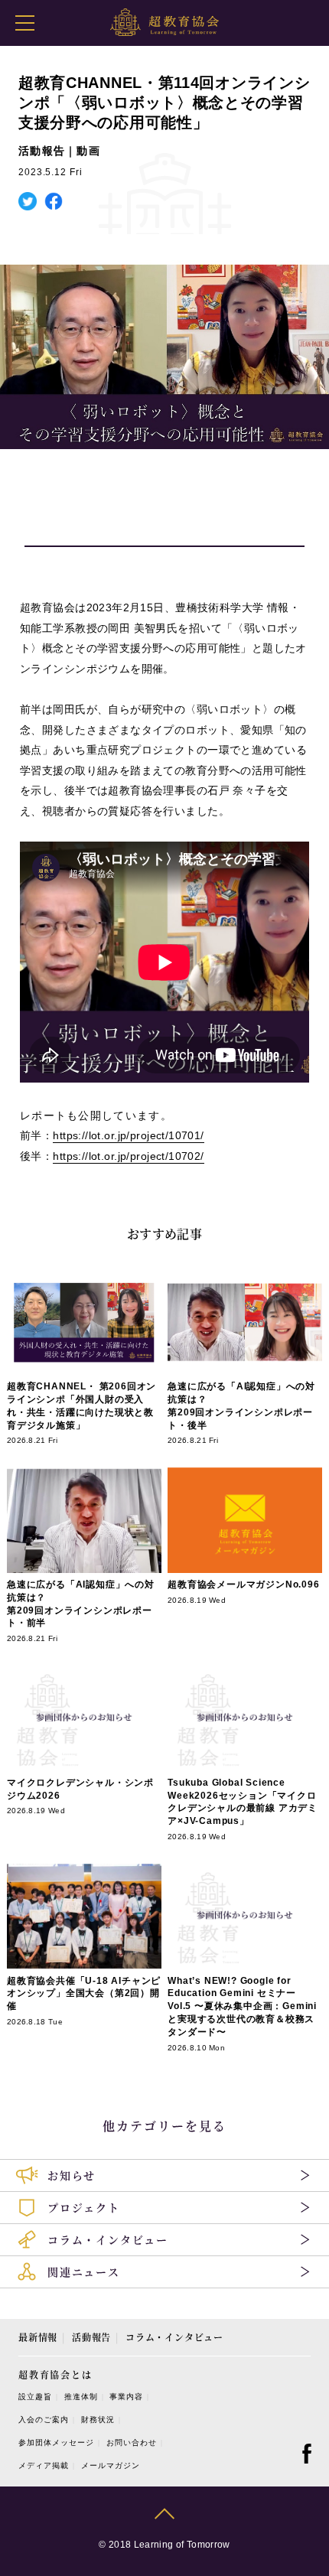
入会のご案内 (44, 2420)
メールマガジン (111, 2465)
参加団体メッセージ (56, 2442)
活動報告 (91, 2337)
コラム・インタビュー (174, 2337)
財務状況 (98, 2420)
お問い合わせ (132, 2442)
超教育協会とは (55, 2374)
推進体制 (81, 2397)
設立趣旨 (35, 2397)
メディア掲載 (44, 2465)
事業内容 (126, 2397)
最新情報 (38, 2337)
